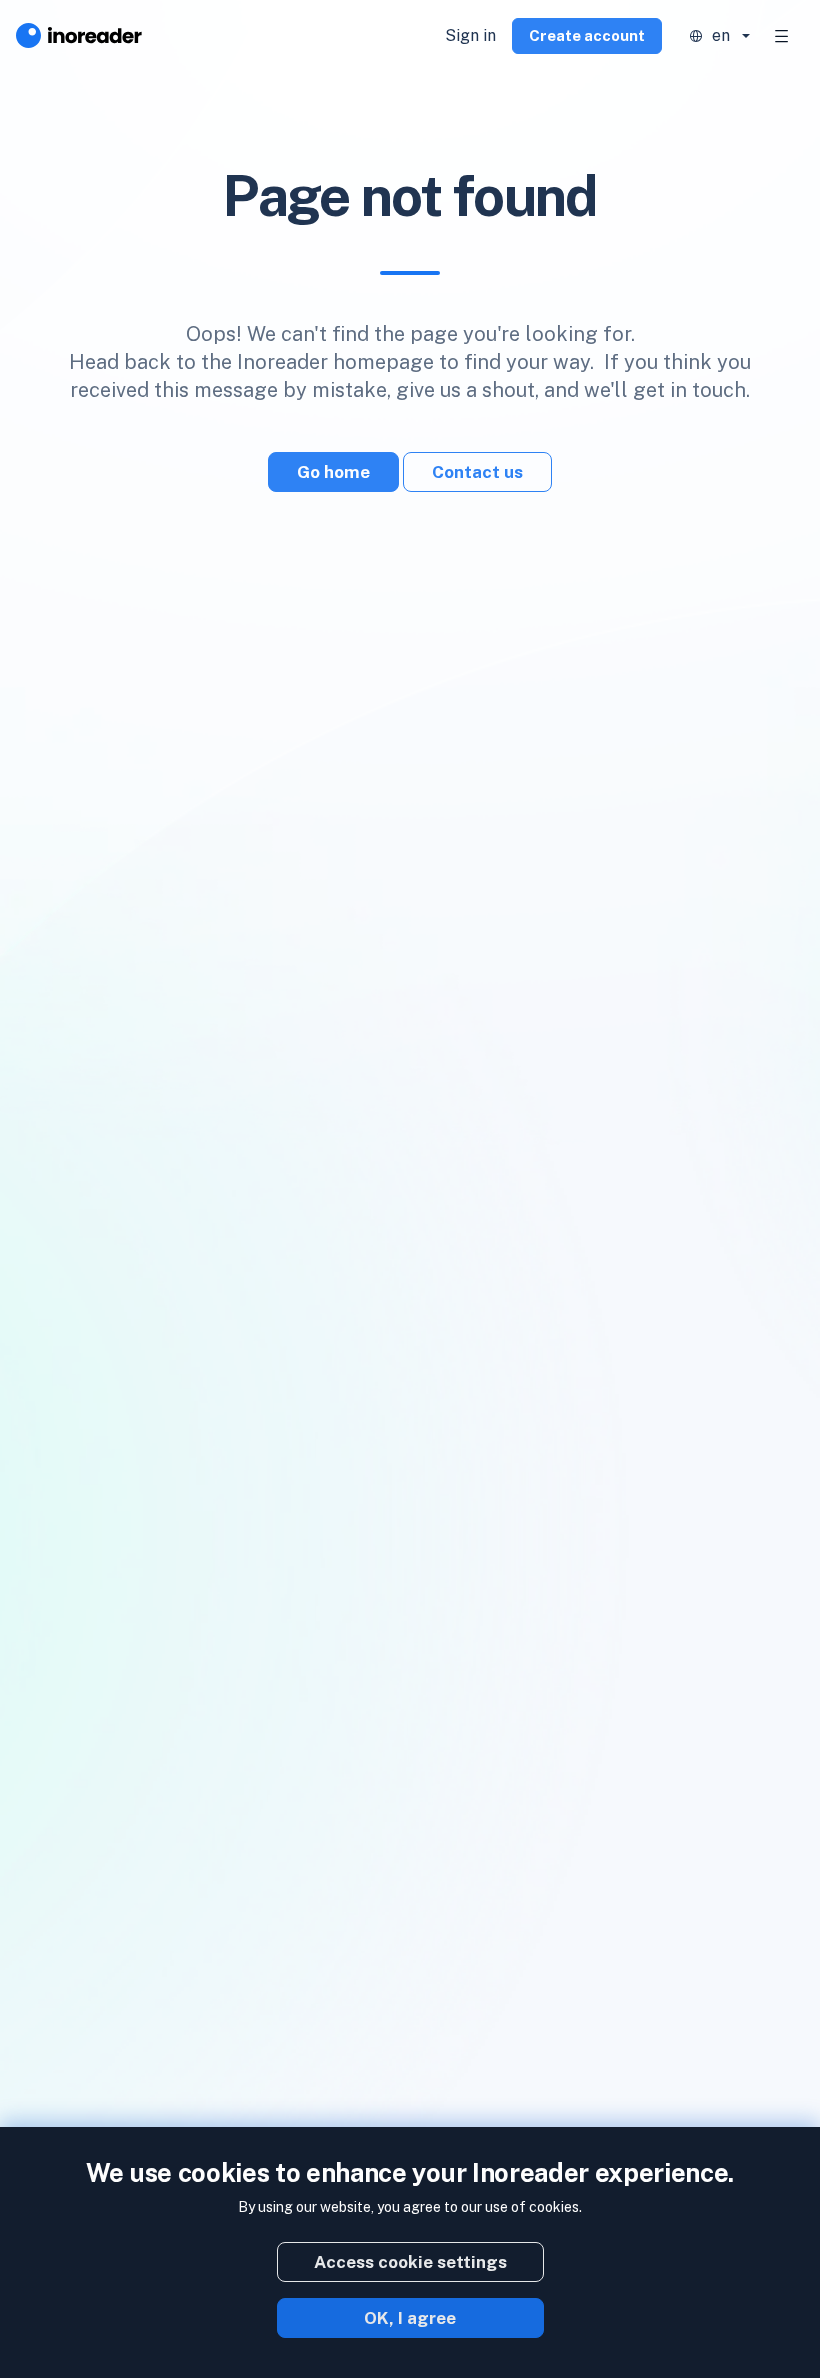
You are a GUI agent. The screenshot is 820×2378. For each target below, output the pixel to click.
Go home (333, 472)
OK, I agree (410, 2318)
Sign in (470, 35)
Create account (587, 35)
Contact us (477, 472)
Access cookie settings (410, 2262)
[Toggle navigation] (782, 36)
